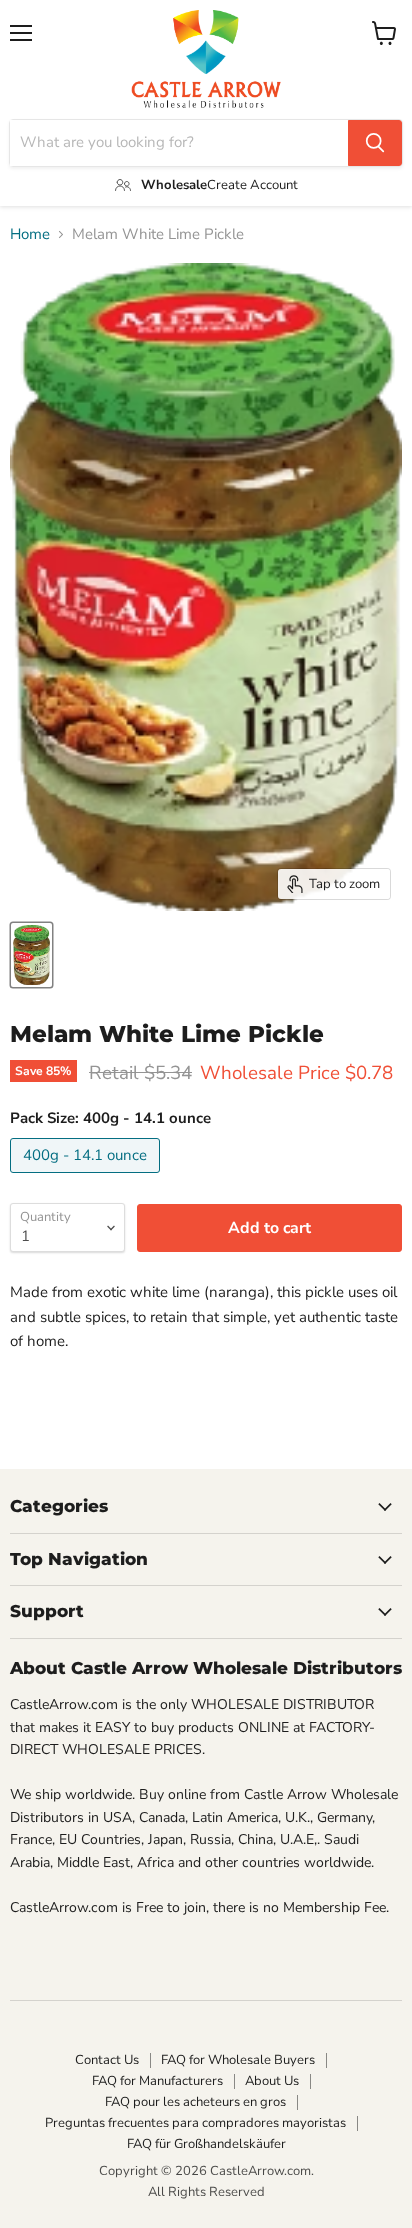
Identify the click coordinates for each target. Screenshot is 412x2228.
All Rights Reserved (206, 2192)
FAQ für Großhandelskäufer (206, 2144)
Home (30, 234)
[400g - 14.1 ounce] (87, 1178)
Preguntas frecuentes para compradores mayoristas (195, 2123)
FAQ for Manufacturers (157, 2081)
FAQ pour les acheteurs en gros (195, 2102)
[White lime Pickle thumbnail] (31, 955)
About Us (272, 2081)
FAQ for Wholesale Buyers (238, 2060)
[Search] (375, 143)
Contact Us (107, 2060)
